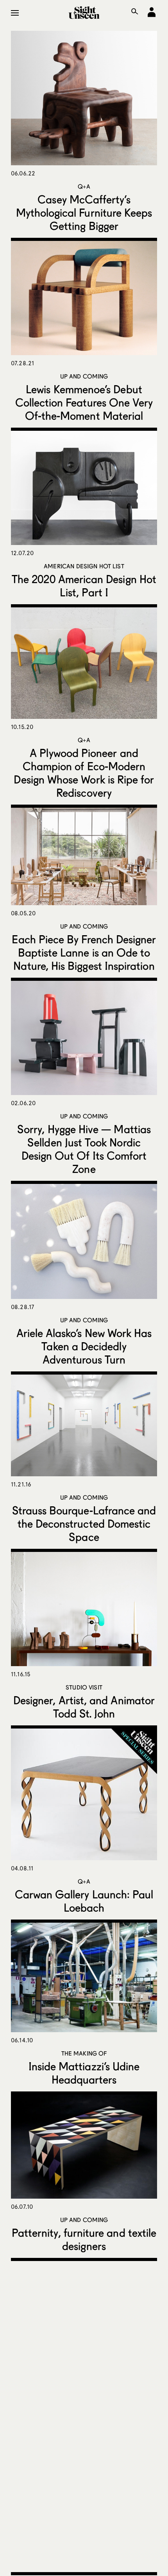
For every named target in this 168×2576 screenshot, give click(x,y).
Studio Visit (84, 1687)
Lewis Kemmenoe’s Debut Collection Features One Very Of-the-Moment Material (84, 402)
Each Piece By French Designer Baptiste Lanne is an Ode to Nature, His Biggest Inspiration (84, 952)
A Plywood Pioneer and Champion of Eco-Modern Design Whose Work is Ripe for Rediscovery (84, 773)
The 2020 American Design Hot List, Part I (84, 586)
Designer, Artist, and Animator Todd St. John (84, 1707)
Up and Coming (84, 376)
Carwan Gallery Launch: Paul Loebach (84, 1901)
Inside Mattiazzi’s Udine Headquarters (84, 2073)
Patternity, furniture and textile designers (84, 2239)
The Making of (84, 2053)
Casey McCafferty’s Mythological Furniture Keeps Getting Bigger (84, 212)
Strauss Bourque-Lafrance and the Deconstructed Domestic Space (84, 1523)
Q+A (84, 186)
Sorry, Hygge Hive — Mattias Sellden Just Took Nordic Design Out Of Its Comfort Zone (84, 1149)
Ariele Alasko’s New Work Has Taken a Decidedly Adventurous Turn (84, 1346)
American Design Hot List (84, 566)
